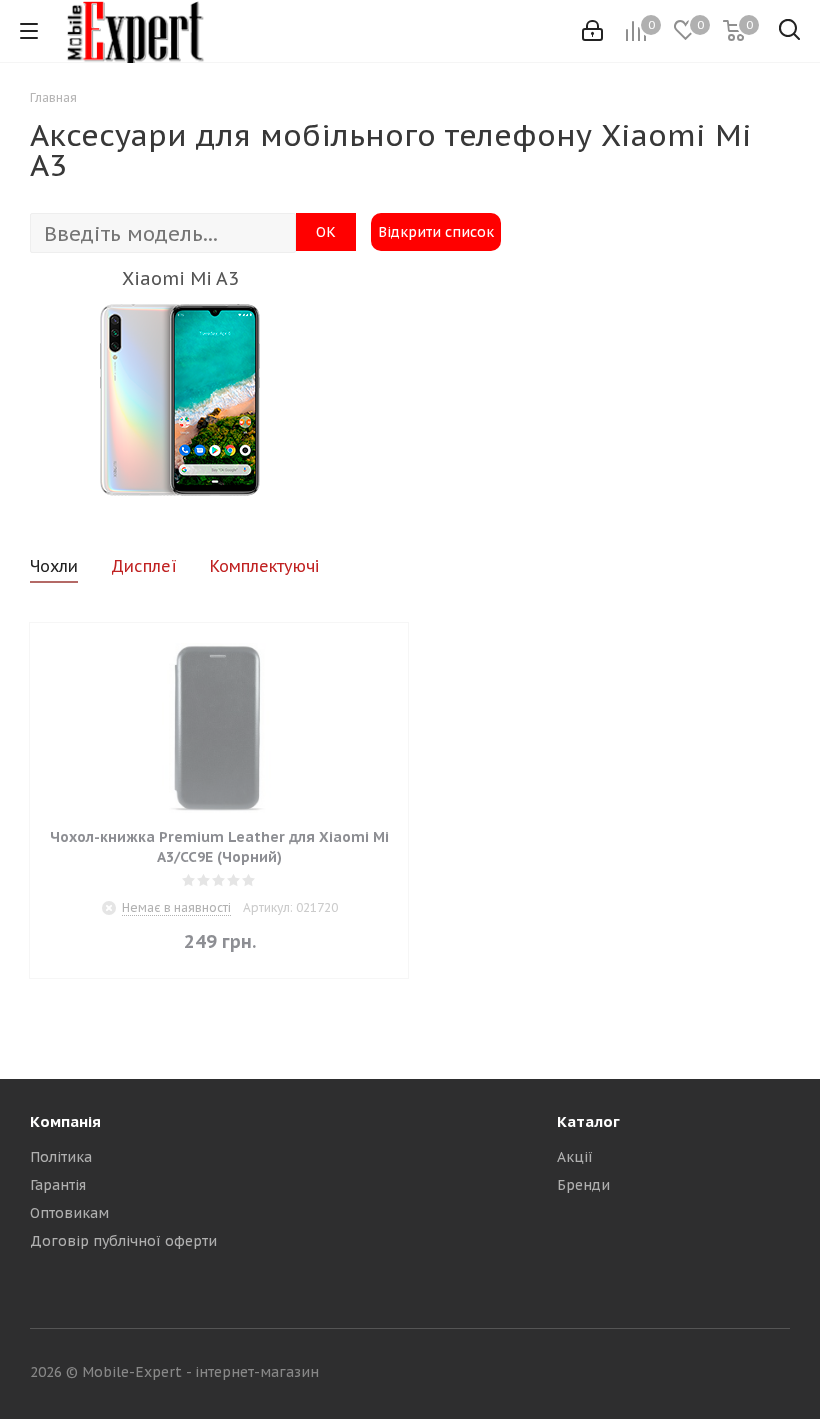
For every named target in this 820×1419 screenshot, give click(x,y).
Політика (61, 1157)
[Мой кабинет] (592, 31)
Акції (575, 1157)
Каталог (588, 1121)
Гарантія (58, 1185)
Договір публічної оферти (123, 1241)
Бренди (583, 1185)
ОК (326, 232)
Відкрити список (436, 232)
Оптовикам (69, 1213)
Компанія (65, 1121)
